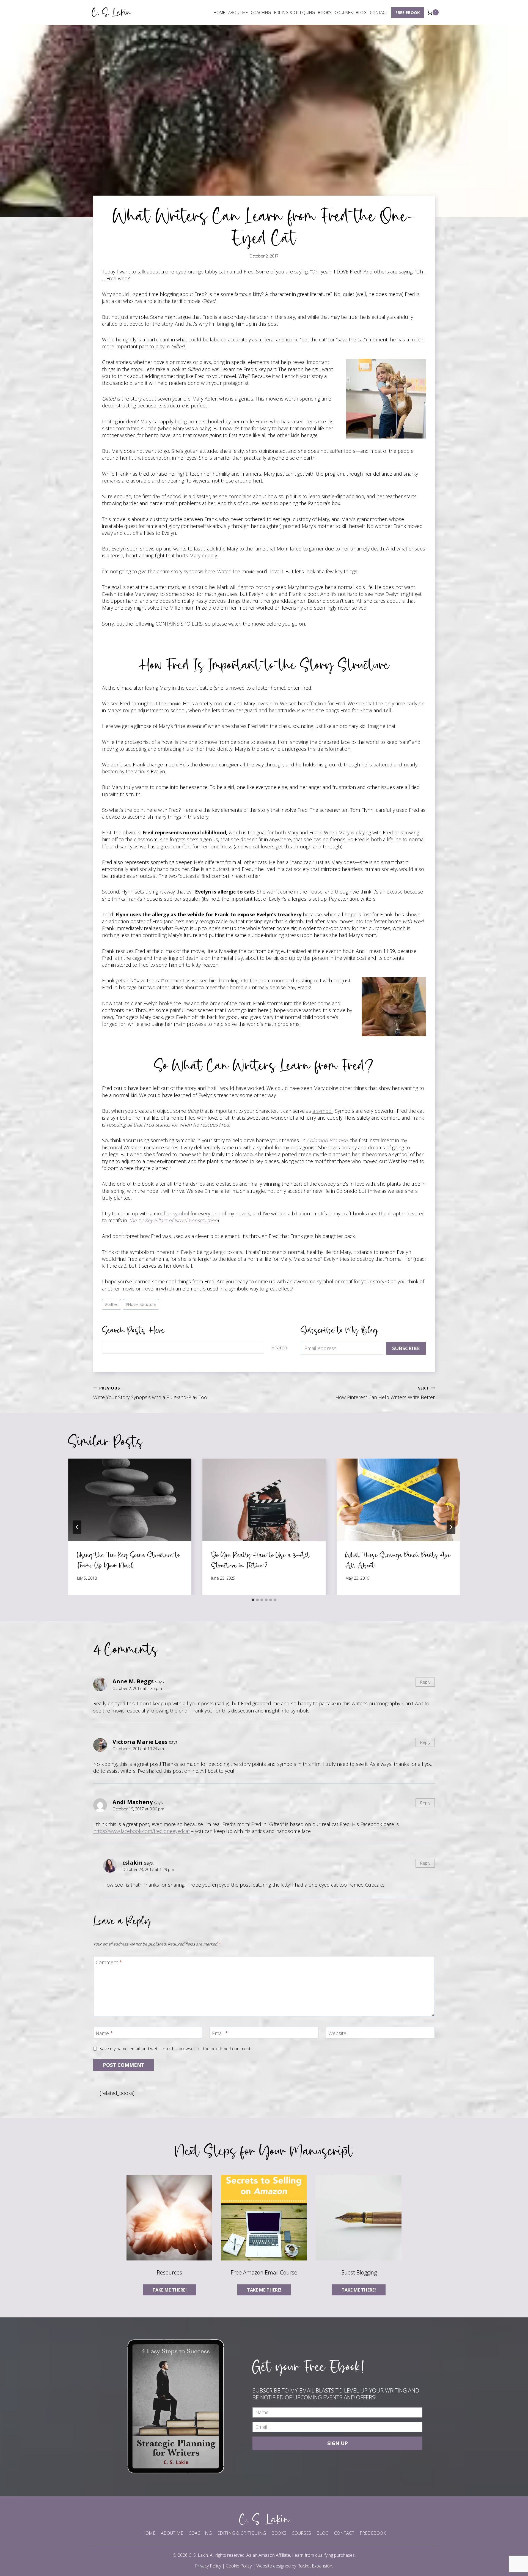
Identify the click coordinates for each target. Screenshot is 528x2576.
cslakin (133, 1862)
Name (104, 2033)
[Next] (451, 1527)
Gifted (112, 1304)
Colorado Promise (327, 1140)
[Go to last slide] (77, 1527)
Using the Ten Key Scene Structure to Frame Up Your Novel (128, 1560)
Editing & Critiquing (295, 12)
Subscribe (406, 1348)
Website (337, 2033)
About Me (238, 12)
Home (219, 12)
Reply (425, 1682)
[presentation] (130, 1500)
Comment (109, 1962)
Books (325, 12)
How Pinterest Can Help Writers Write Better (385, 1393)
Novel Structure (141, 1304)
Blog (361, 12)
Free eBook (408, 12)
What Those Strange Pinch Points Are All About (398, 1560)
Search (279, 1347)
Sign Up (338, 2443)
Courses (344, 12)
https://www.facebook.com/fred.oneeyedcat (141, 1831)
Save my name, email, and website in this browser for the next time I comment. (175, 2049)
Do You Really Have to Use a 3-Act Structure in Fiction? (261, 1560)
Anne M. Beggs (133, 1681)
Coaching (261, 12)
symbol (181, 1213)
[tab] (253, 1600)
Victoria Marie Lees (140, 1742)
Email (220, 2033)
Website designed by (294, 2566)
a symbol (323, 1111)
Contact (379, 12)
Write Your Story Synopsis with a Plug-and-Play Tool (151, 1393)
